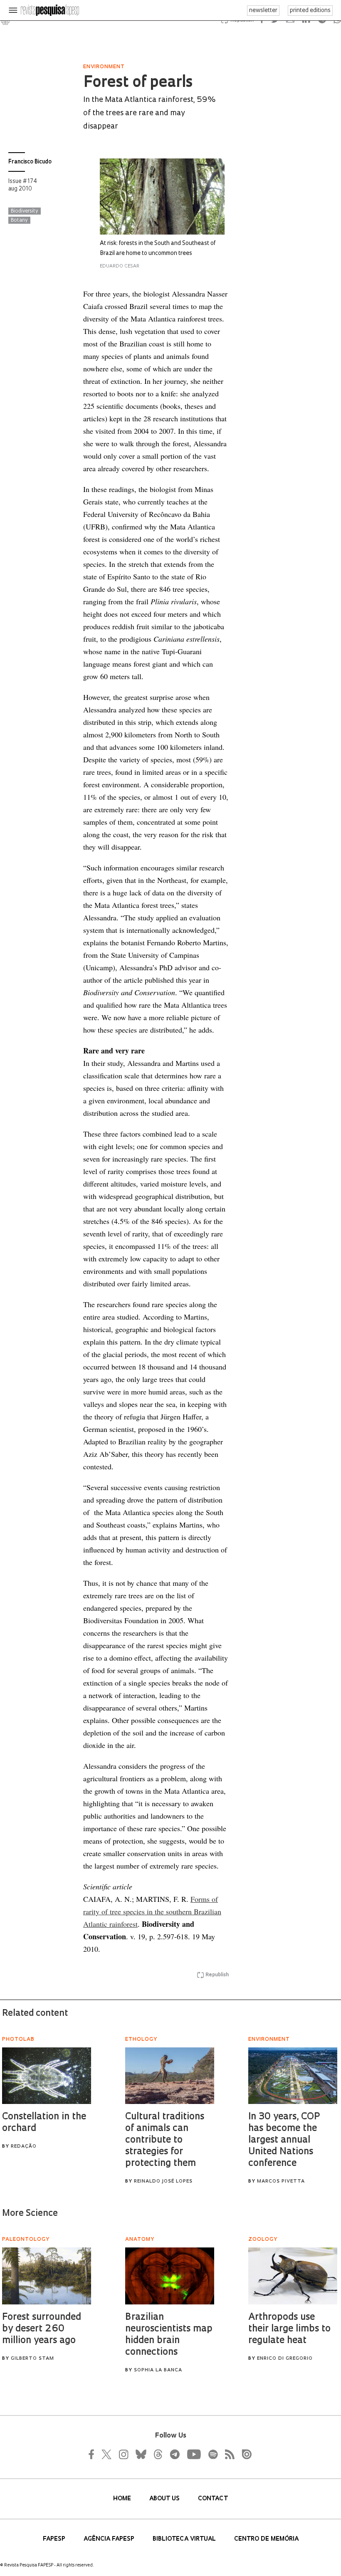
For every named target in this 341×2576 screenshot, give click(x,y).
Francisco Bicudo (30, 162)
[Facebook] (94, 2454)
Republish (217, 1975)
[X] (107, 2454)
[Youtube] (193, 2454)
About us (165, 2499)
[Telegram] (174, 2454)
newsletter (263, 11)
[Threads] (158, 2454)
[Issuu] (244, 2454)
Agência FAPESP (110, 2539)
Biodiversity (25, 211)
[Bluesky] (140, 2454)
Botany (19, 220)
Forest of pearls (138, 83)
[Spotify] (213, 2454)
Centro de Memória (266, 2539)
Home (123, 2499)
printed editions (310, 11)
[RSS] (227, 2454)
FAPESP (55, 2539)
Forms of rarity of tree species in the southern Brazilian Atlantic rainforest (152, 1911)
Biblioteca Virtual (185, 2539)
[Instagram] (123, 2454)
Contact (213, 2499)
